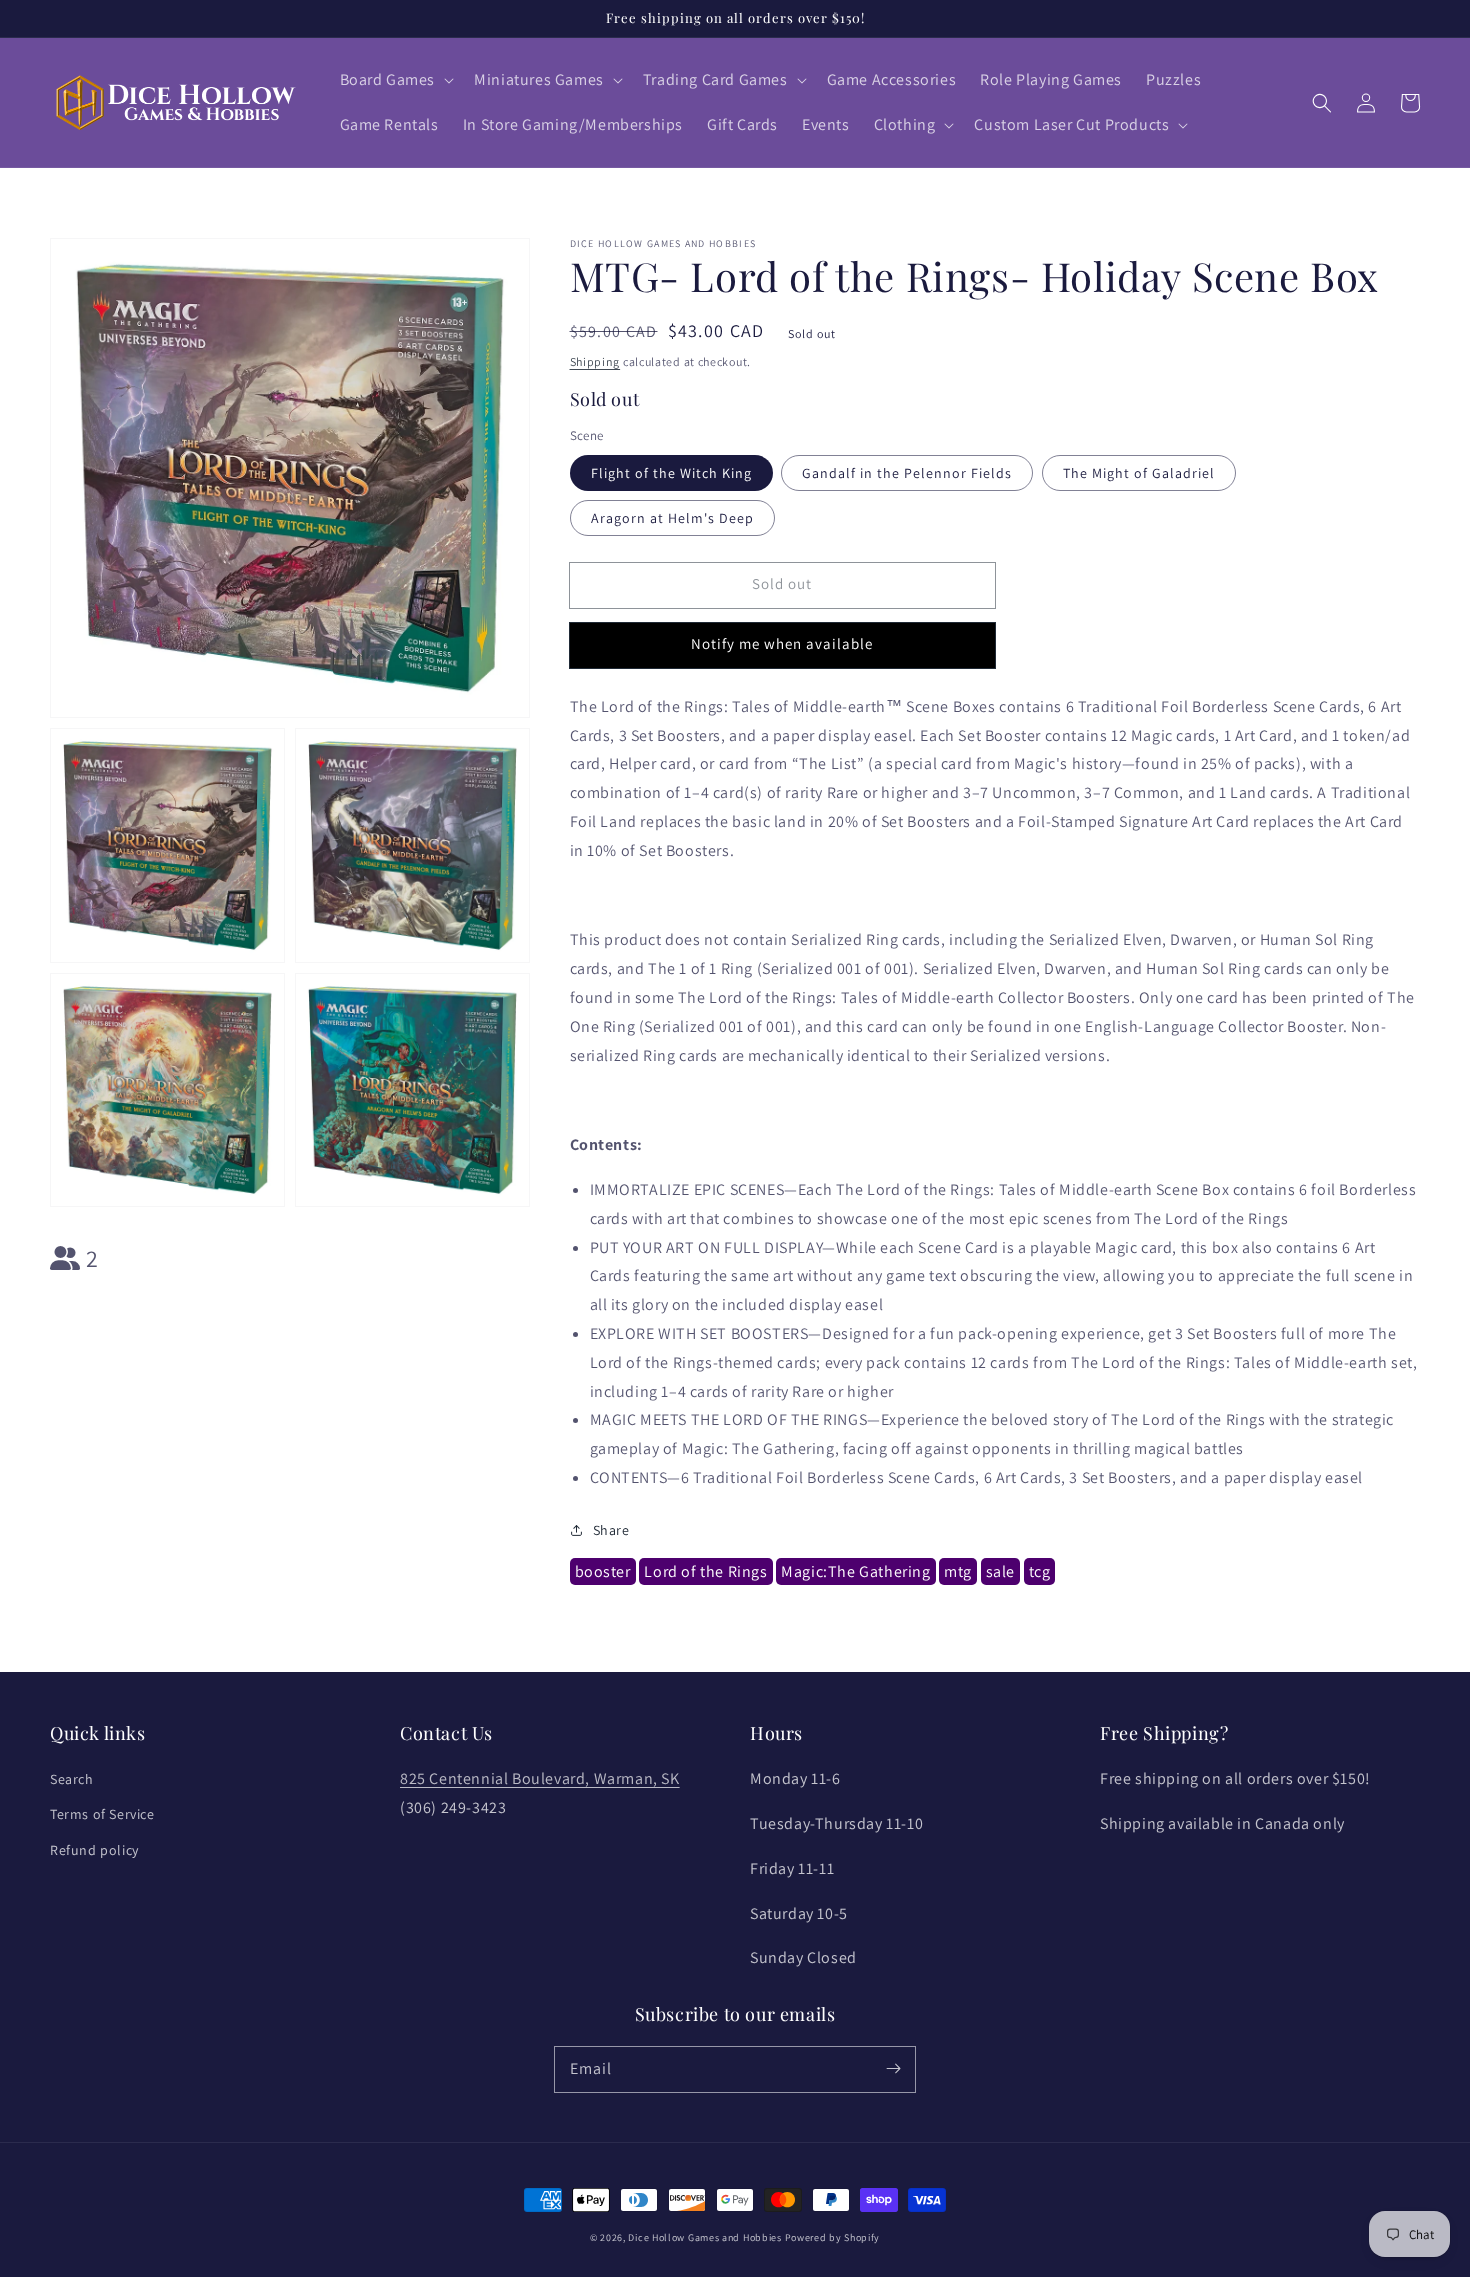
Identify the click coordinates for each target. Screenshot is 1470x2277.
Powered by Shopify (833, 2237)
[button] (395, 80)
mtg (958, 1571)
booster (603, 1571)
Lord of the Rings (705, 1571)
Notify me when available (782, 643)
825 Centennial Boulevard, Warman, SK (540, 1778)
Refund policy (94, 1850)
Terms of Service (102, 1814)
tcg (1040, 1571)
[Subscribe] (893, 2069)
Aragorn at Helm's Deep (672, 518)
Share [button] (611, 1530)
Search (72, 1779)
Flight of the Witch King (671, 473)
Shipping (595, 361)
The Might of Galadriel (1139, 473)
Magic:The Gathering (855, 1571)
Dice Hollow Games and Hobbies (704, 2237)
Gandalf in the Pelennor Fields (907, 473)
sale (1000, 1571)
